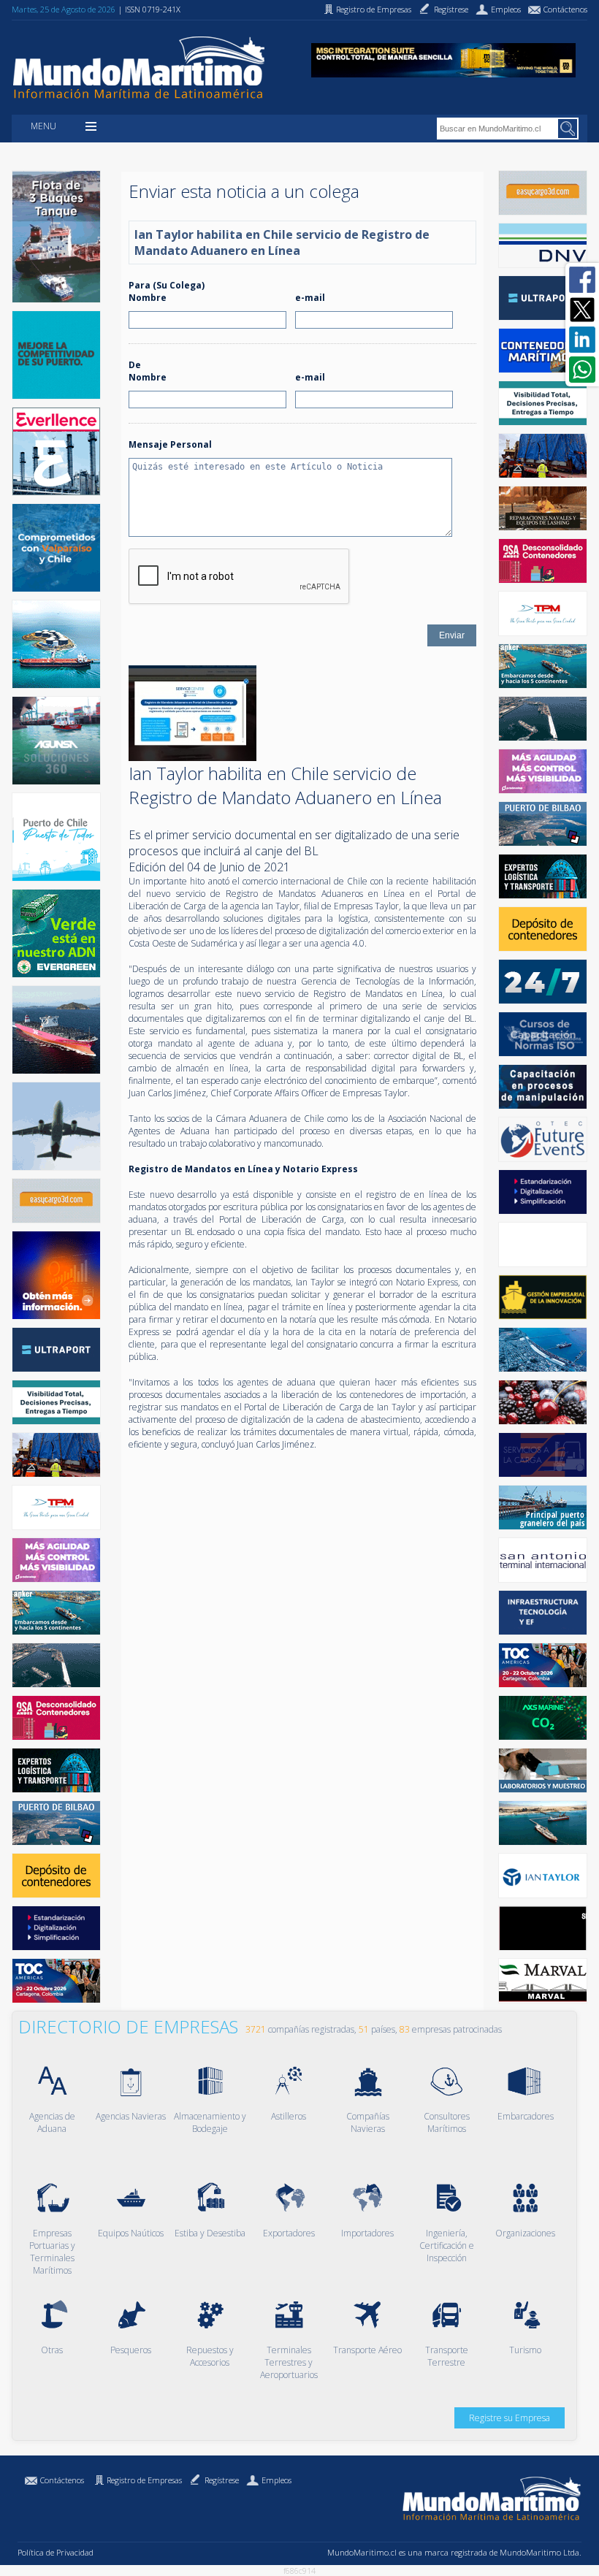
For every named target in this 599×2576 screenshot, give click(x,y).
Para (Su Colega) (167, 285)
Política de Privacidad (56, 2552)
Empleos (276, 2480)
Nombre (148, 298)
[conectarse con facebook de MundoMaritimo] (582, 280)
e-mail (310, 298)
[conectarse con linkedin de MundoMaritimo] (582, 340)
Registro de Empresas (144, 2480)
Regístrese (222, 2480)
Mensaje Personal (170, 444)
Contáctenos (62, 2480)
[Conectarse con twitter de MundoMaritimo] (582, 310)
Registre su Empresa (510, 2418)
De (135, 365)
